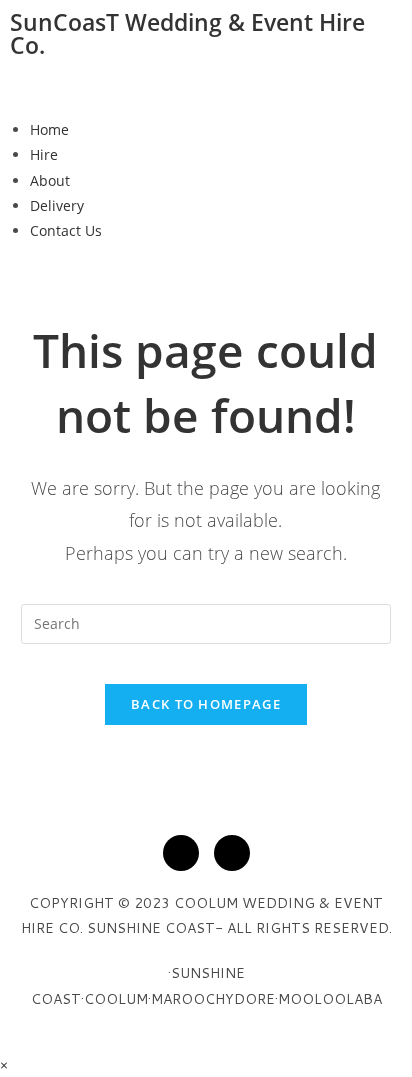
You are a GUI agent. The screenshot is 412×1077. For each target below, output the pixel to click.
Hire (44, 154)
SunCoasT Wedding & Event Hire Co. (187, 33)
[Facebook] (181, 853)
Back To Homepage (206, 704)
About (50, 180)
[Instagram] (232, 853)
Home (49, 129)
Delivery (57, 205)
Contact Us (66, 230)
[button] (206, 89)
